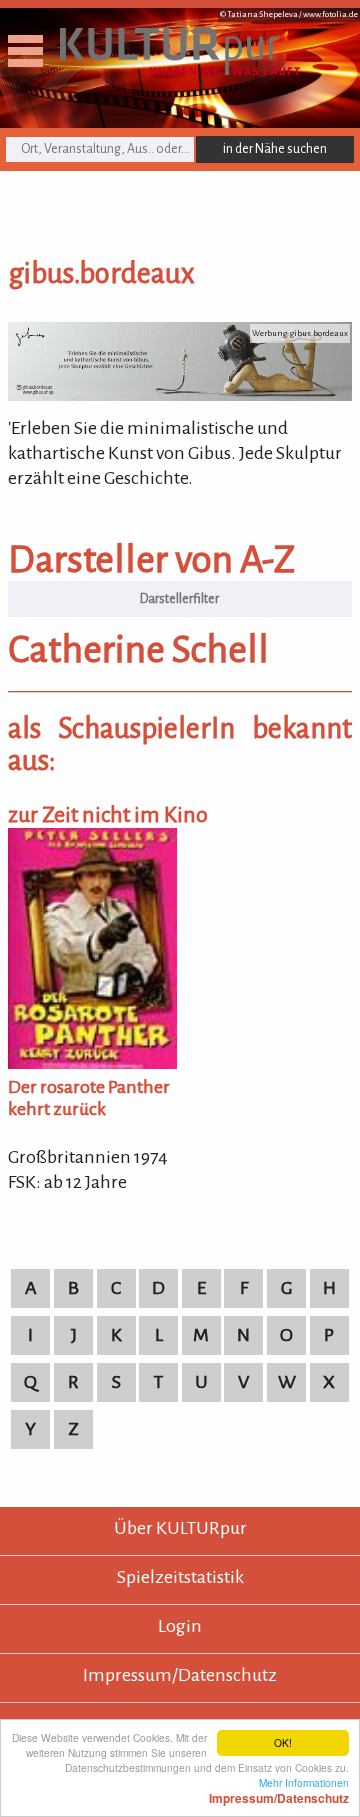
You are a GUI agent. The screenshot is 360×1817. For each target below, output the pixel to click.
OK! (283, 1742)
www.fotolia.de (330, 14)
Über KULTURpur (180, 1528)
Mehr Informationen (279, 1790)
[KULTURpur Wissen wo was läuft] (180, 69)
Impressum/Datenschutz (180, 1675)
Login (180, 1626)
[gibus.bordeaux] (180, 395)
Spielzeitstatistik (180, 1577)
